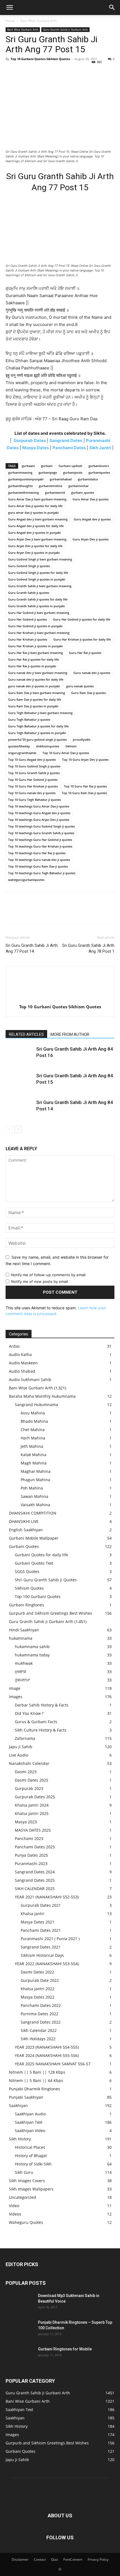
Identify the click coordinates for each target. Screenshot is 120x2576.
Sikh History (20, 2139)
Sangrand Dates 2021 (41, 1947)
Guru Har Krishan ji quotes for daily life (82, 639)
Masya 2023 (26, 1822)
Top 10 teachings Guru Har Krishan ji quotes (40, 846)
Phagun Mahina (35, 1480)
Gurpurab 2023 (29, 1788)
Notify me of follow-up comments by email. (49, 1275)
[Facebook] (11, 71)
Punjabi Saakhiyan (26, 2097)
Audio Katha (20, 1354)
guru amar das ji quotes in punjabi (33, 513)
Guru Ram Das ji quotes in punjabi (33, 706)
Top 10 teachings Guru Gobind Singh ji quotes (41, 826)
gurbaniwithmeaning (23, 492)
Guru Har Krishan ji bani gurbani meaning (39, 633)
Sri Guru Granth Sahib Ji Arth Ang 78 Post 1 (88, 948)
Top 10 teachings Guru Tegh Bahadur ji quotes (42, 873)
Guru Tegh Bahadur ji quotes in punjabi (37, 733)
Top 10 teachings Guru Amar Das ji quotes (39, 806)
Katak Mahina (33, 1455)
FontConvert (73, 2559)
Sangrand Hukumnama (36, 1405)
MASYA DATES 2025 (33, 1830)
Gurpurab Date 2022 (40, 1980)
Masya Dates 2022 (38, 1997)
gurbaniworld (55, 492)
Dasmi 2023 (26, 1772)
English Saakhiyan (26, 1530)
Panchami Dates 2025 (35, 1847)
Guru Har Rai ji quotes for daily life (33, 659)
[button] (9, 8)
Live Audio (19, 1755)
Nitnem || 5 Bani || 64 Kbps (36, 2080)
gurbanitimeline (51, 486)
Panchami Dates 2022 (41, 2005)
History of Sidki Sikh (33, 2164)
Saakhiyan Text (29, 2122)
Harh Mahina (33, 1438)
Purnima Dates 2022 (39, 2014)
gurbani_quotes (83, 492)
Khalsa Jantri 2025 (32, 1813)
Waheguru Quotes (26, 2222)
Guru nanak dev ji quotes (92, 673)
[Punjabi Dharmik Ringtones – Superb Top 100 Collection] (20, 2329)
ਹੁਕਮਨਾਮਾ (22, 1680)
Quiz (55, 2559)
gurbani (47, 466)
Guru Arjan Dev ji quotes (91, 539)
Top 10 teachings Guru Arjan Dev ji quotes (39, 820)
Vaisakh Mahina (35, 1505)
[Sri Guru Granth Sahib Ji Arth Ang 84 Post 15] (20, 1082)
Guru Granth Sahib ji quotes (29, 593)
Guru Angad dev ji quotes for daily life (36, 526)
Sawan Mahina (34, 1496)
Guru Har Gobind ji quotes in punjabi (35, 626)
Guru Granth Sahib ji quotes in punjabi (36, 606)
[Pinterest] (37, 71)
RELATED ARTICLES (26, 1034)
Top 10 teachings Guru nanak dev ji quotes (39, 860)
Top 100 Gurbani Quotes (38, 1596)
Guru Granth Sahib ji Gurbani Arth (65, 29)
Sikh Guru (24, 2172)
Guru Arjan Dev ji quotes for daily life (35, 546)
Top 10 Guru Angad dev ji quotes (32, 760)
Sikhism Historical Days (42, 1955)
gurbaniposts (73, 472)
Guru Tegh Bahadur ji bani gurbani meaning (40, 713)
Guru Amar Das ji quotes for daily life (35, 506)
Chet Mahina (33, 1430)
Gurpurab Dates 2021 (41, 1905)
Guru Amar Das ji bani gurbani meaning (37, 499)
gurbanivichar (79, 486)
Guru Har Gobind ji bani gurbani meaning (39, 613)
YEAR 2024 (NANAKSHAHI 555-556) (47, 2055)
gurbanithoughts (20, 486)
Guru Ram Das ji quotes (88, 693)
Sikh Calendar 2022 (39, 2030)
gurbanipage (48, 472)
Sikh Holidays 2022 (38, 2039)
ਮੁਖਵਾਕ (21, 1672)
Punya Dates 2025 (31, 1855)
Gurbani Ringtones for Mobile (65, 2349)
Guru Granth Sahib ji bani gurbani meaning (40, 586)
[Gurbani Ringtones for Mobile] (20, 2356)
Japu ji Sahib (21, 1747)
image (15, 1688)
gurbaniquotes (99, 472)
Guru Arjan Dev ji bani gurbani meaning (37, 539)
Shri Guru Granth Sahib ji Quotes (46, 1580)
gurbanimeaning (20, 472)
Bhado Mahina (34, 1421)
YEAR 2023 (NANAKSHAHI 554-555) (47, 2047)
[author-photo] (60, 999)
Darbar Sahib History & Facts (42, 1705)
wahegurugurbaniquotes (26, 880)
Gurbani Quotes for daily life (41, 1555)
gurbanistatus (88, 479)
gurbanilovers (99, 466)
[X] (24, 71)
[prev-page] (9, 1129)
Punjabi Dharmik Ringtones (34, 2089)
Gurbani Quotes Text (34, 1563)
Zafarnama (25, 1738)
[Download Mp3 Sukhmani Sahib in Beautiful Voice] (20, 2303)
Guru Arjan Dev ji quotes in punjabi (34, 553)
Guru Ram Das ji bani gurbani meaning (37, 693)
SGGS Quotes (27, 1571)
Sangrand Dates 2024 (35, 1872)
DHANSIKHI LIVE (24, 1521)
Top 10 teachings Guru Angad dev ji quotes (39, 813)
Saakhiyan (18, 2105)
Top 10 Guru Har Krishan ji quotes (33, 786)
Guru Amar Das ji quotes (91, 499)
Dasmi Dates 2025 (32, 1780)
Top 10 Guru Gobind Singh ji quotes (34, 766)
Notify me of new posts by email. (40, 1281)
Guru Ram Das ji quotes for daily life (35, 699)
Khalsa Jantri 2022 (38, 1989)
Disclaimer (20, 2559)
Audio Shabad (22, 1371)
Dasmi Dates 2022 (37, 1972)
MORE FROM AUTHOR (70, 1034)
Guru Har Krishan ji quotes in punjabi (35, 646)
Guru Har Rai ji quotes (85, 653)
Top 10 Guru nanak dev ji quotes (32, 793)
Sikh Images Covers (27, 2181)
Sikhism (71, 746)
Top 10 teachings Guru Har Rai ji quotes (37, 853)
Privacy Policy (98, 2559)
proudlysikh (82, 739)
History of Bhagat (31, 2156)
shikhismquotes (48, 746)
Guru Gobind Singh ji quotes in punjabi (37, 579)
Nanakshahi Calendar (29, 1763)
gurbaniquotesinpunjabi (26, 479)
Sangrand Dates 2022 (41, 2022)
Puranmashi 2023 (31, 1864)
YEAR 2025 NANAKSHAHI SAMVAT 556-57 (53, 2064)
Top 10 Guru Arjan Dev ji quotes (85, 760)
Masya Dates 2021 (38, 1922)
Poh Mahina (32, 1488)
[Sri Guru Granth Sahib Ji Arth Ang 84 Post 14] (20, 1109)
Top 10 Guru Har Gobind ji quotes (33, 780)
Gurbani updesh (70, 466)
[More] (63, 71)
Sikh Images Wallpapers (31, 2189)
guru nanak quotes (80, 686)
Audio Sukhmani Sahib (30, 1380)
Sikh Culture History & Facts (41, 1730)
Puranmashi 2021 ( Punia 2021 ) (50, 1939)
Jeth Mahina (32, 1446)
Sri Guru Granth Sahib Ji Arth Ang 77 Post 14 (32, 948)
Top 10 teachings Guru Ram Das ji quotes (38, 866)
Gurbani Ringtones (27, 1605)
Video (14, 2206)
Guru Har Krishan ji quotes (28, 639)
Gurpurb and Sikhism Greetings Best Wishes (51, 1613)
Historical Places (30, 2147)
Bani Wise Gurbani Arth (39, 21)
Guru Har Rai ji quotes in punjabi (32, 666)
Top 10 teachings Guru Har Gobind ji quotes (40, 840)
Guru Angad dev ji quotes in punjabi (34, 533)
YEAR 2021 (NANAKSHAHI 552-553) (47, 1897)
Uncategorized (22, 2197)
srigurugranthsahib (22, 753)
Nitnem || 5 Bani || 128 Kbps (37, 2072)
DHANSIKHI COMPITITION (33, 1513)
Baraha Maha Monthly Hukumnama (42, 1396)
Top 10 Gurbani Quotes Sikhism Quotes (40, 59)
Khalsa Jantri (33, 1914)
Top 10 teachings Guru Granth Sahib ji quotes (41, 833)
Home (10, 21)
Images (16, 1697)
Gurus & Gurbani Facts (36, 1722)
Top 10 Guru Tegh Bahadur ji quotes (34, 800)
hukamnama (21, 1638)
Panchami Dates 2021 (41, 1930)
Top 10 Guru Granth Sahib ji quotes (34, 773)
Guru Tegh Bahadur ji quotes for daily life (38, 726)
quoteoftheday (19, 746)
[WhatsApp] (50, 71)
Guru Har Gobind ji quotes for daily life (82, 619)
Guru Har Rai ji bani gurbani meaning (35, 653)
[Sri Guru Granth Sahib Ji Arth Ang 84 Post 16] (20, 1055)
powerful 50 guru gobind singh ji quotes (37, 739)
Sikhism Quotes (29, 1588)
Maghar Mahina (36, 1471)
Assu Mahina (33, 1413)
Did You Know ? (29, 1713)
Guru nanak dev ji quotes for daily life (36, 679)
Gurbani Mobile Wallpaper (34, 1538)
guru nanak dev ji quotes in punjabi (34, 686)
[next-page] (18, 1129)
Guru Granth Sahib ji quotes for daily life (38, 599)
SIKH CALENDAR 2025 (35, 1889)
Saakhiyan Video (30, 2131)
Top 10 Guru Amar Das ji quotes (66, 753)
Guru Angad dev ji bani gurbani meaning (38, 519)
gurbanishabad (61, 479)
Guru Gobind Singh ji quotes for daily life (38, 573)
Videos (15, 2214)
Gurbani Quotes (24, 1546)
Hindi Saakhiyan (24, 1630)
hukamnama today (32, 1655)
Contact (40, 2559)
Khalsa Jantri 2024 (32, 1805)
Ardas (14, 1346)
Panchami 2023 (29, 1838)
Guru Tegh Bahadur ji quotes (29, 719)
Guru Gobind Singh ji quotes (29, 566)
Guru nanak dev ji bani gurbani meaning (38, 673)
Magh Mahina (34, 1463)
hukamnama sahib (32, 1647)
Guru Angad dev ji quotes (92, 519)
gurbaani (28, 466)
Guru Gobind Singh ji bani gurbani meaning (40, 559)
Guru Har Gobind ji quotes (27, 619)
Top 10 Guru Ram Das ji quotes (84, 793)
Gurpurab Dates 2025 (35, 1797)
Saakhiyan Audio (30, 2114)
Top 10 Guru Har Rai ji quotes (85, 786)
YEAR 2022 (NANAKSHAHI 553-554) (47, 1964)
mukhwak (24, 1663)
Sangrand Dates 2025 (35, 1880)
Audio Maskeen (23, 1363)
